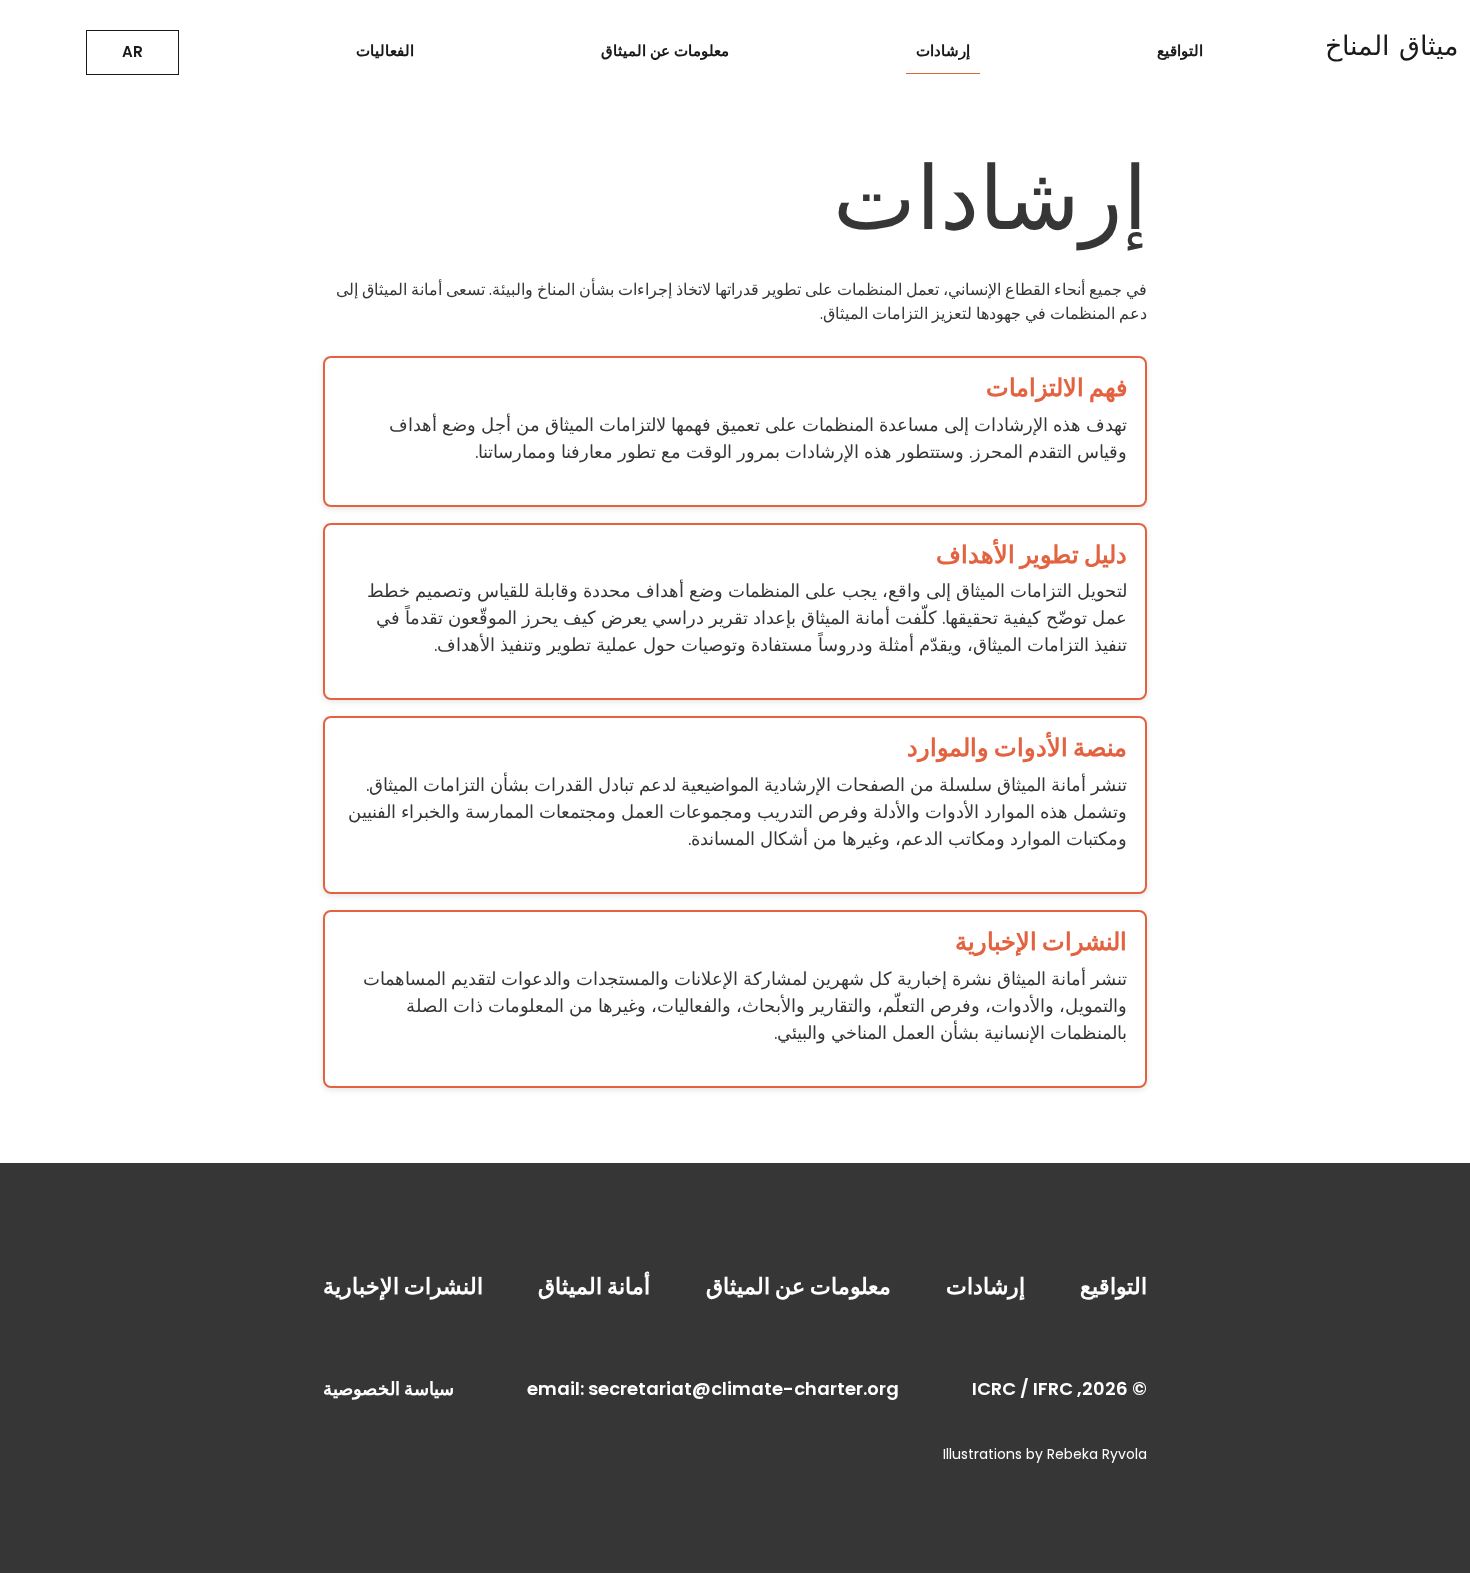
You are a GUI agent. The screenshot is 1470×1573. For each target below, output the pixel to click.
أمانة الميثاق (594, 1286)
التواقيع (1180, 50)
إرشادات (943, 50)
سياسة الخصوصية (388, 1388)
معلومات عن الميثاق (665, 50)
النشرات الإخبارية (403, 1286)
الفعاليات (385, 50)
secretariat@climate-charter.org (743, 1388)
